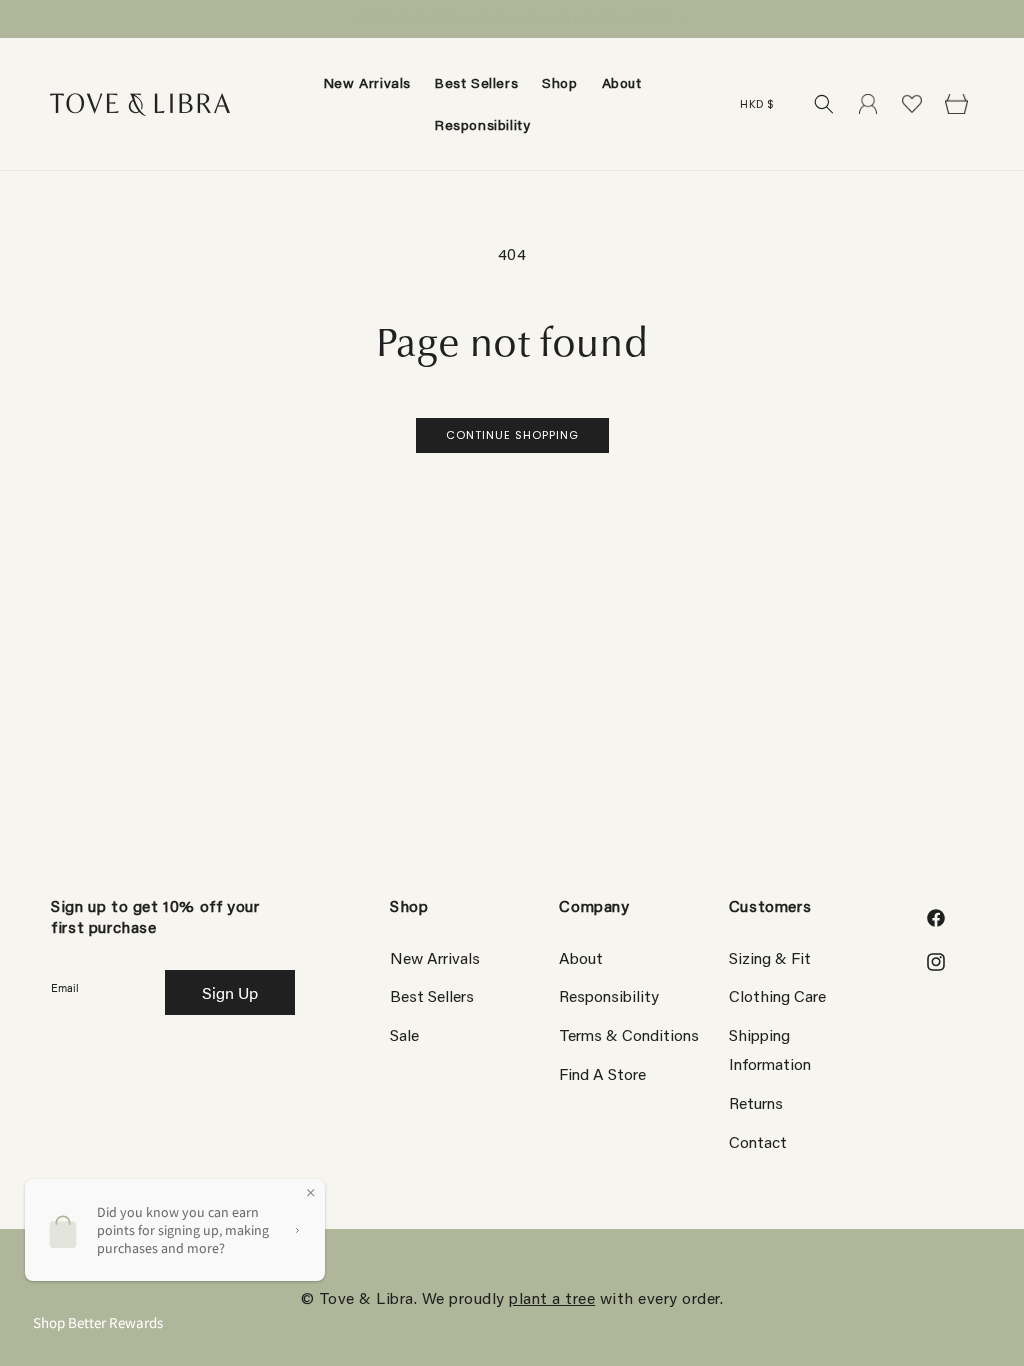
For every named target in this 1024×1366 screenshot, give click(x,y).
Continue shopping (512, 435)
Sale (404, 1034)
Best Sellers (432, 995)
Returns (756, 1102)
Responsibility (609, 995)
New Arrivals (435, 957)
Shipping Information (770, 1049)
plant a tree (552, 1297)
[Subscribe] (230, 992)
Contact (758, 1141)
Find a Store (602, 1073)
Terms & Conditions (629, 1034)
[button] (559, 83)
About (581, 957)
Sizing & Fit (770, 957)
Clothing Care (777, 995)
